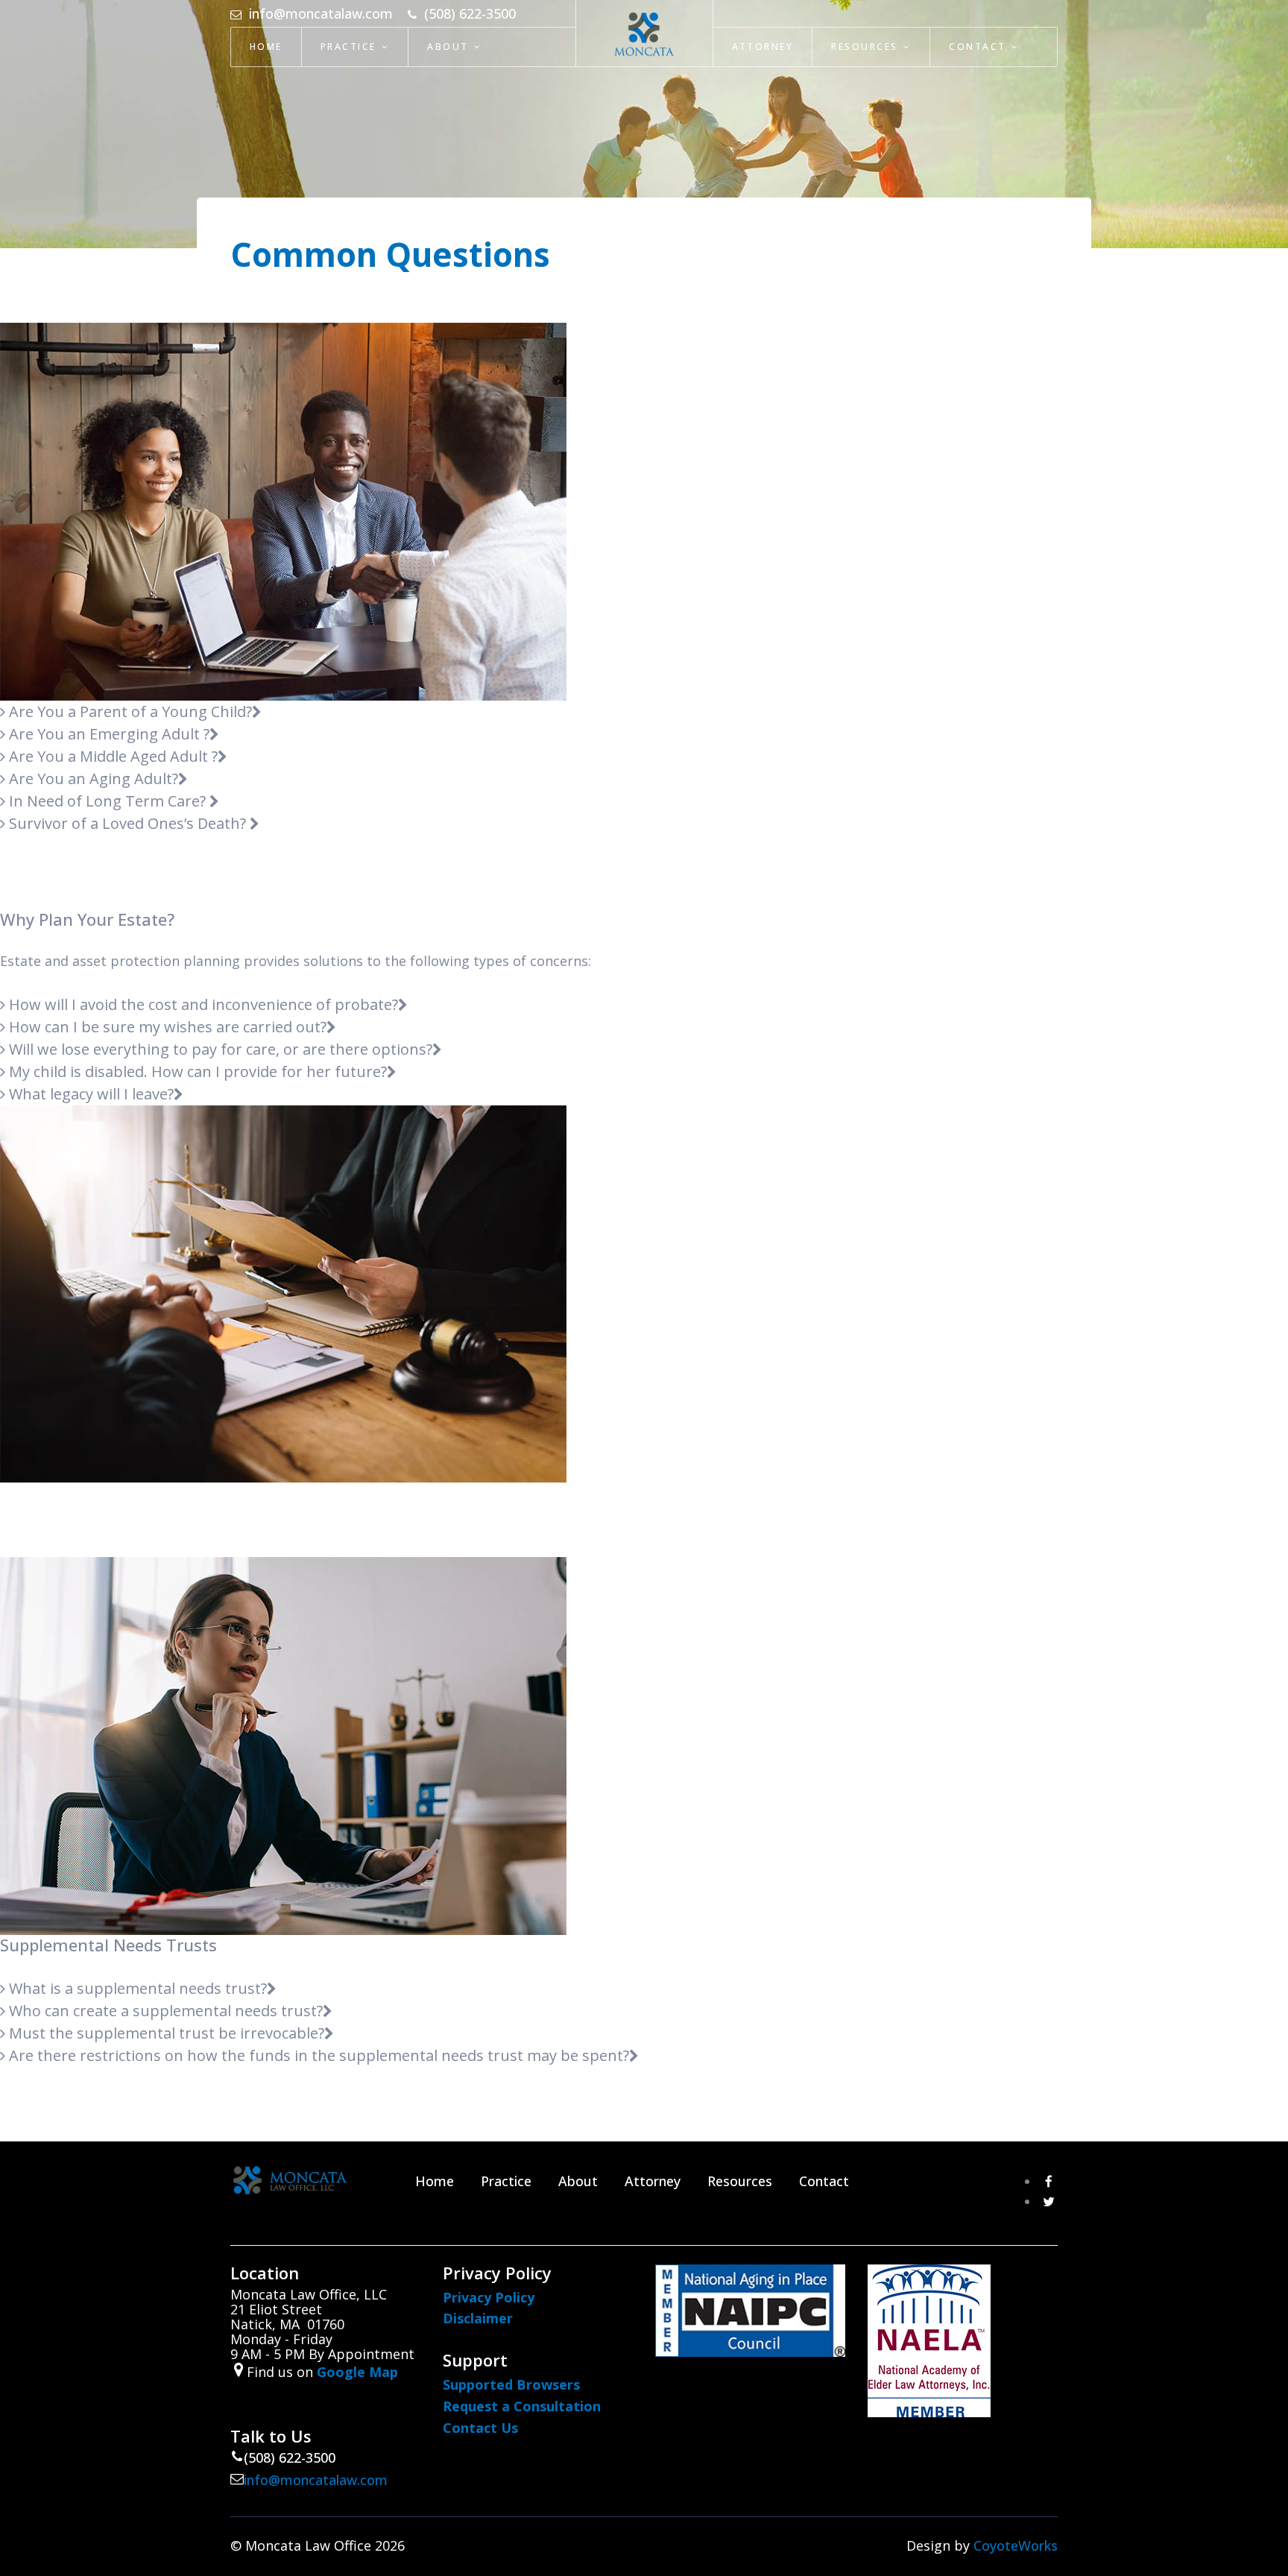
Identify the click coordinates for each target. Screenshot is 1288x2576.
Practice (348, 47)
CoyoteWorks (1016, 2545)
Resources (864, 47)
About (448, 47)
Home (266, 47)
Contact (977, 47)
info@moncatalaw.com (316, 2480)
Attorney (763, 47)
